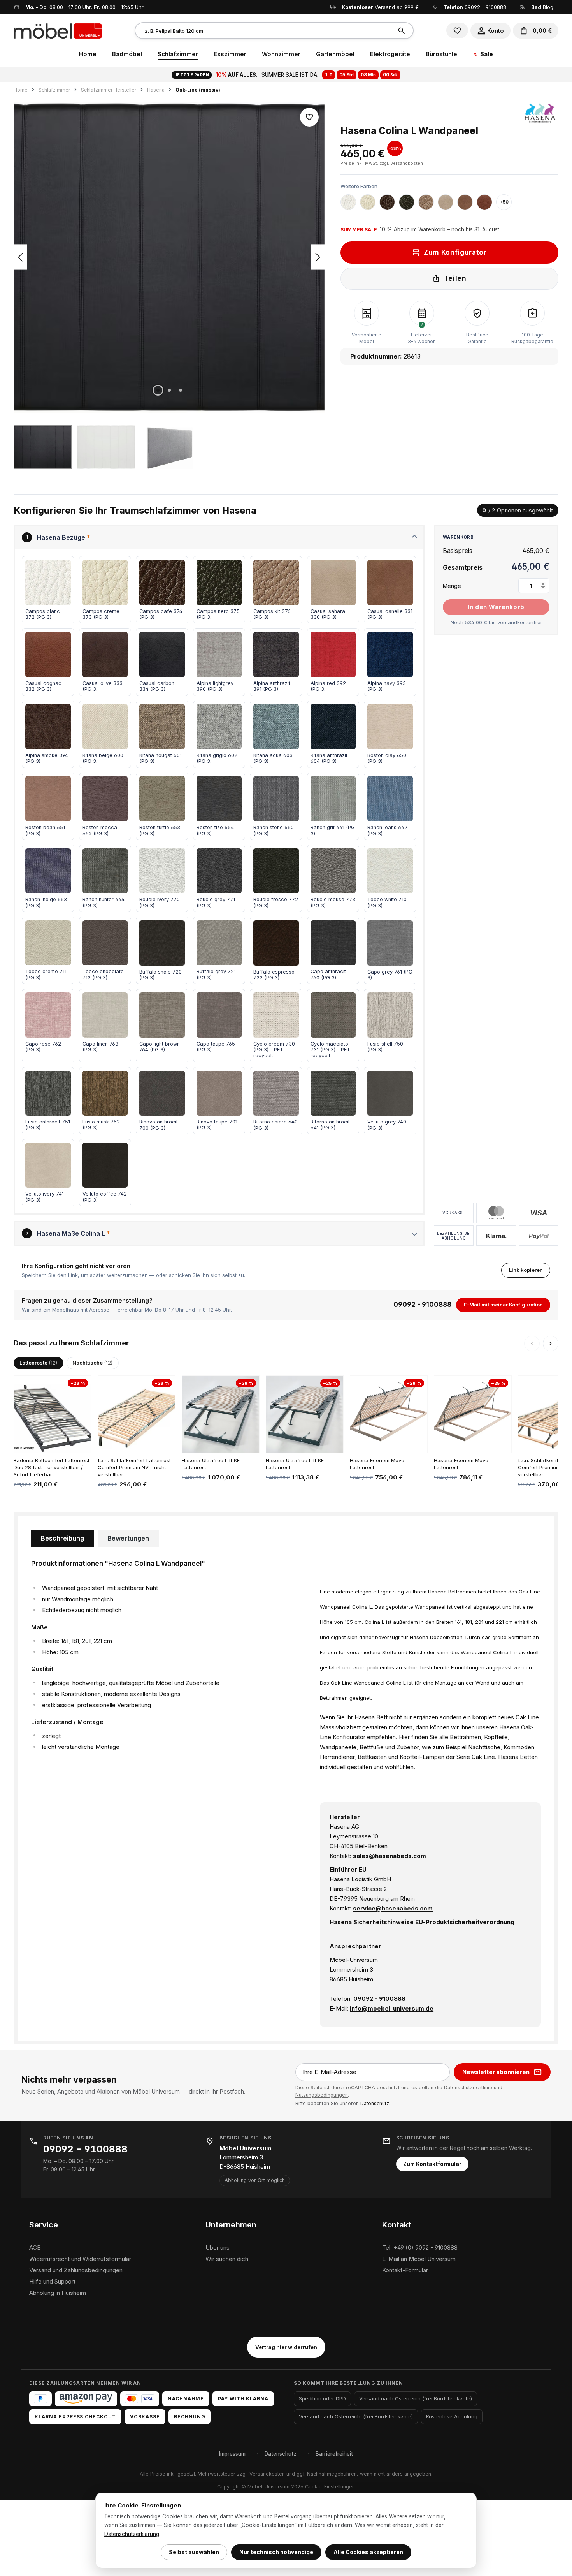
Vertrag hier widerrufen (286, 2347)
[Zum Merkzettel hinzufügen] (309, 117)
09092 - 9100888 (485, 7)
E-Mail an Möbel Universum (419, 2259)
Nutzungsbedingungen (322, 2095)
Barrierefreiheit (334, 2454)
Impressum (232, 2454)
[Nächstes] (318, 257)
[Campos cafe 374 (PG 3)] (387, 202)
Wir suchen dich (227, 2259)
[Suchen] (403, 31)
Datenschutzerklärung (132, 2534)
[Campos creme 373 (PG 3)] (368, 202)
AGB (35, 2248)
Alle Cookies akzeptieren (368, 2552)
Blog (542, 7)
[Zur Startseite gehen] (58, 30)
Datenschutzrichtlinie (468, 2087)
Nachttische (92, 1363)
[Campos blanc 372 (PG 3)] (348, 202)
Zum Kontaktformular (432, 2164)
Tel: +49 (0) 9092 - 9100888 (420, 2248)
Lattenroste (38, 1363)
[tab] (62, 1538)
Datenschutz (375, 2103)
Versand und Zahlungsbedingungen (76, 2270)
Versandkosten (267, 2474)
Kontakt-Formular (405, 2270)
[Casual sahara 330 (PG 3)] (446, 202)
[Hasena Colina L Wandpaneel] (169, 257)
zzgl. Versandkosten (401, 163)
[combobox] (264, 31)
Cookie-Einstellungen (330, 2487)
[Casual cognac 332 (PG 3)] (484, 202)
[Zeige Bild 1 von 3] (158, 390)
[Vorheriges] (20, 257)
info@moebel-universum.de (392, 2008)
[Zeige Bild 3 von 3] (181, 390)
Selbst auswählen (194, 2552)
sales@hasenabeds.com (390, 1856)
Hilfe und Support (52, 2281)
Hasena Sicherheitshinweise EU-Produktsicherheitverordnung (422, 1922)
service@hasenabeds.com (393, 1908)
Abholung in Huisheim (58, 2293)
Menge (452, 586)
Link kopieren (526, 1270)
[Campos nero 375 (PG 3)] (407, 202)
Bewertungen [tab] (128, 1538)
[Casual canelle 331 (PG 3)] (465, 202)
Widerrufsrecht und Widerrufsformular (80, 2259)
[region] (169, 285)
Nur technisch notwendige (276, 2552)
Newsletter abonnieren (496, 2072)
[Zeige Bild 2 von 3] (169, 390)
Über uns (218, 2248)
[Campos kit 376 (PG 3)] (426, 202)
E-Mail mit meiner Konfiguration (503, 1305)
